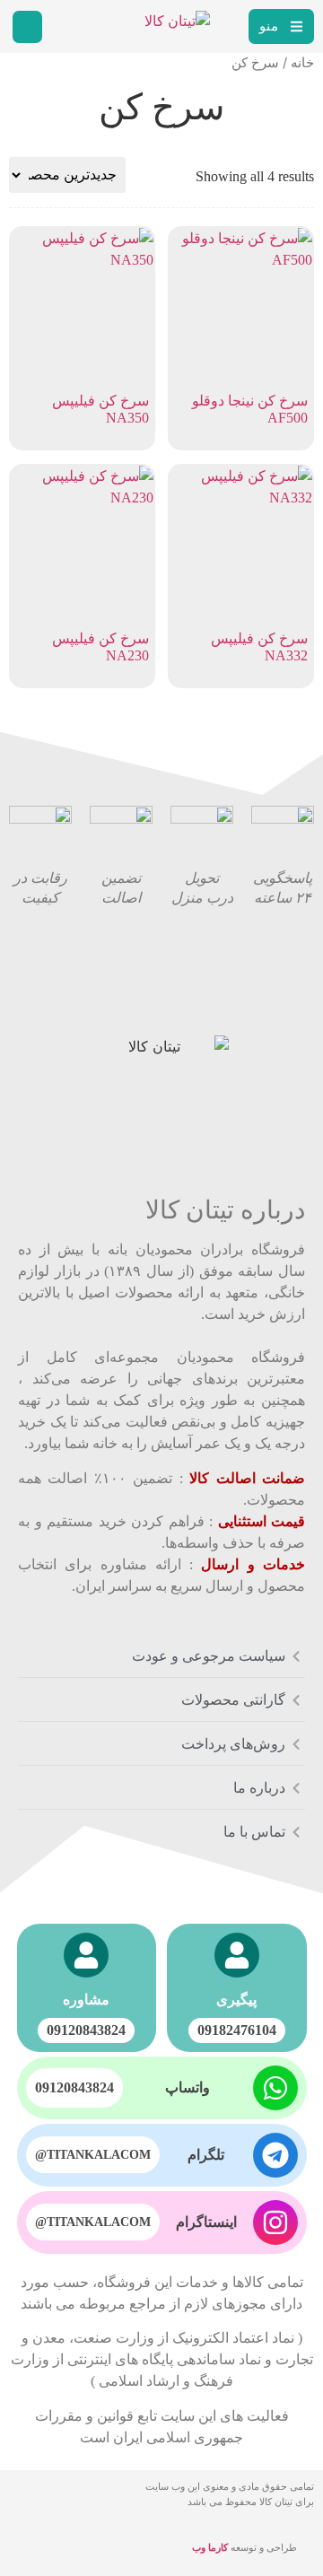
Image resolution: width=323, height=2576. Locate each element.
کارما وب (210, 2547)
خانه (302, 63)
